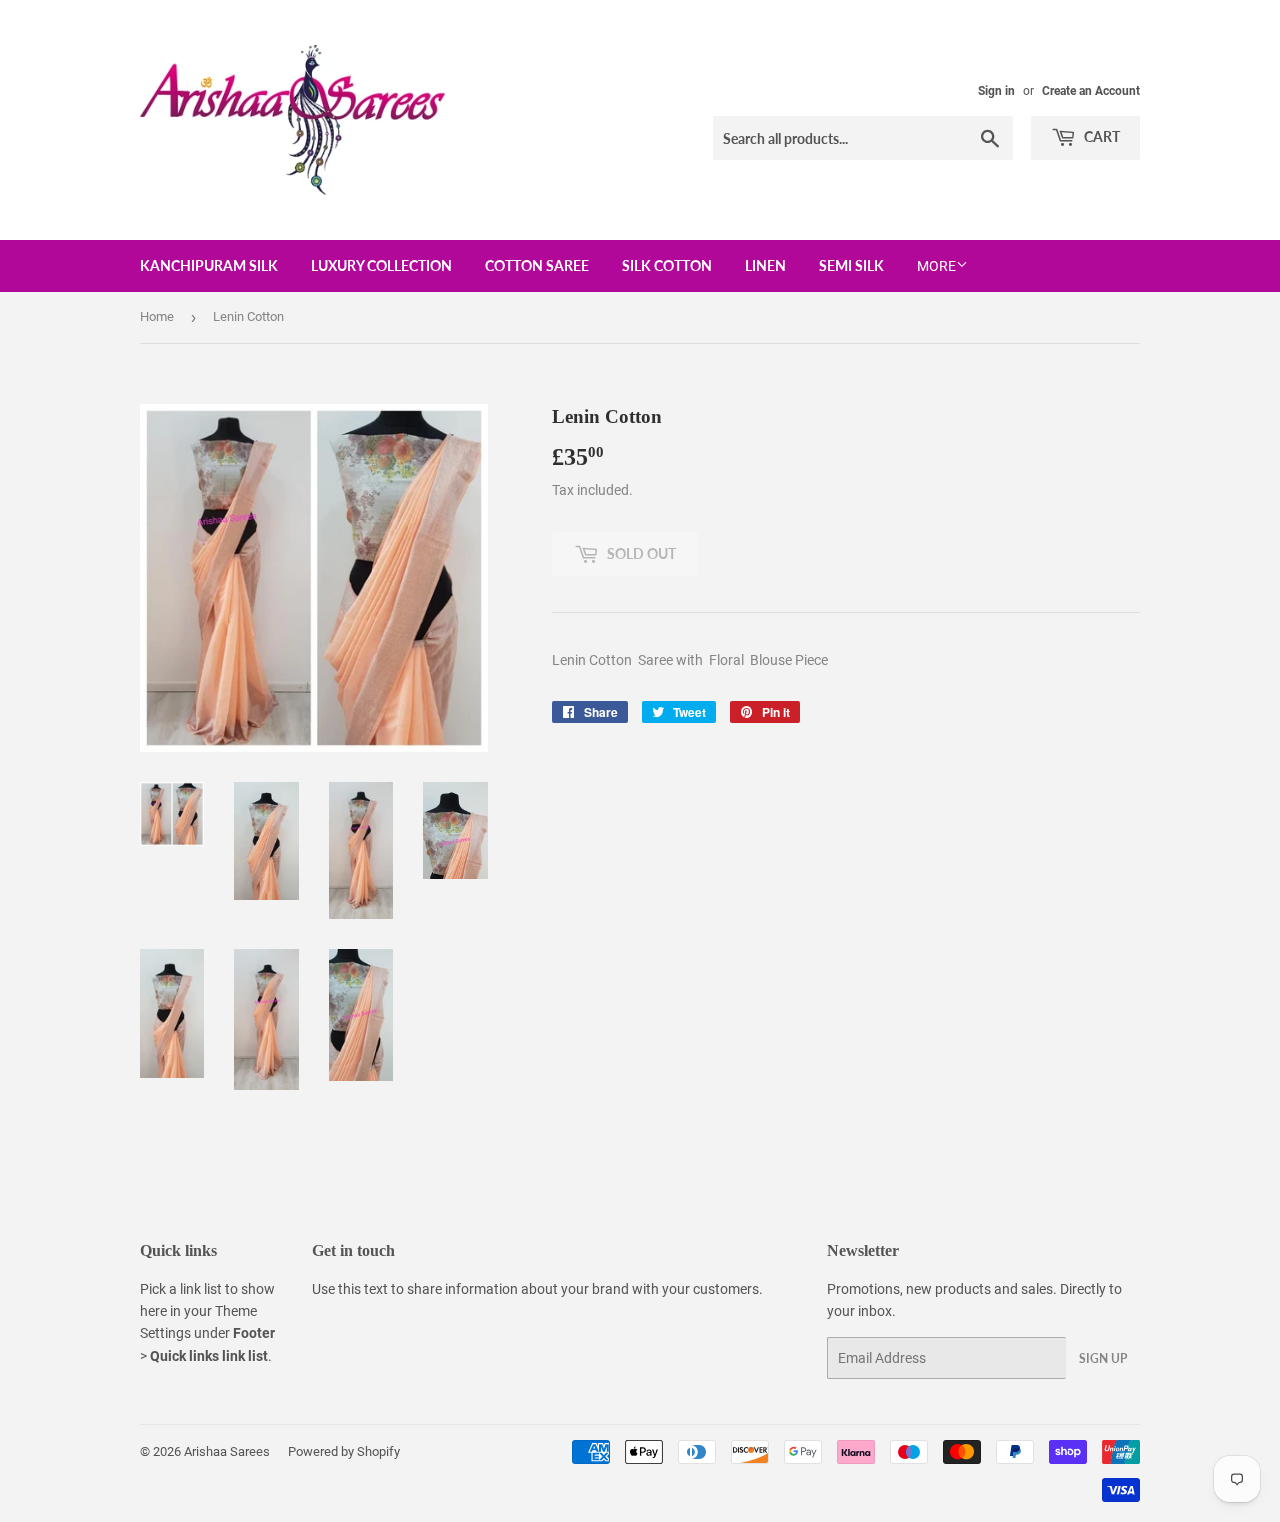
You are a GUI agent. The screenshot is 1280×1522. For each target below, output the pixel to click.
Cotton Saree (537, 265)
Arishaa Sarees (227, 1451)
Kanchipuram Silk (209, 265)
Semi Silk (851, 265)
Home (157, 316)
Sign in (996, 91)
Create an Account (1091, 91)
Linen (765, 265)
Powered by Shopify (344, 1451)
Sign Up (1103, 1358)
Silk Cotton (667, 265)
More (936, 266)
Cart (1100, 136)
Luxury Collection (381, 265)
